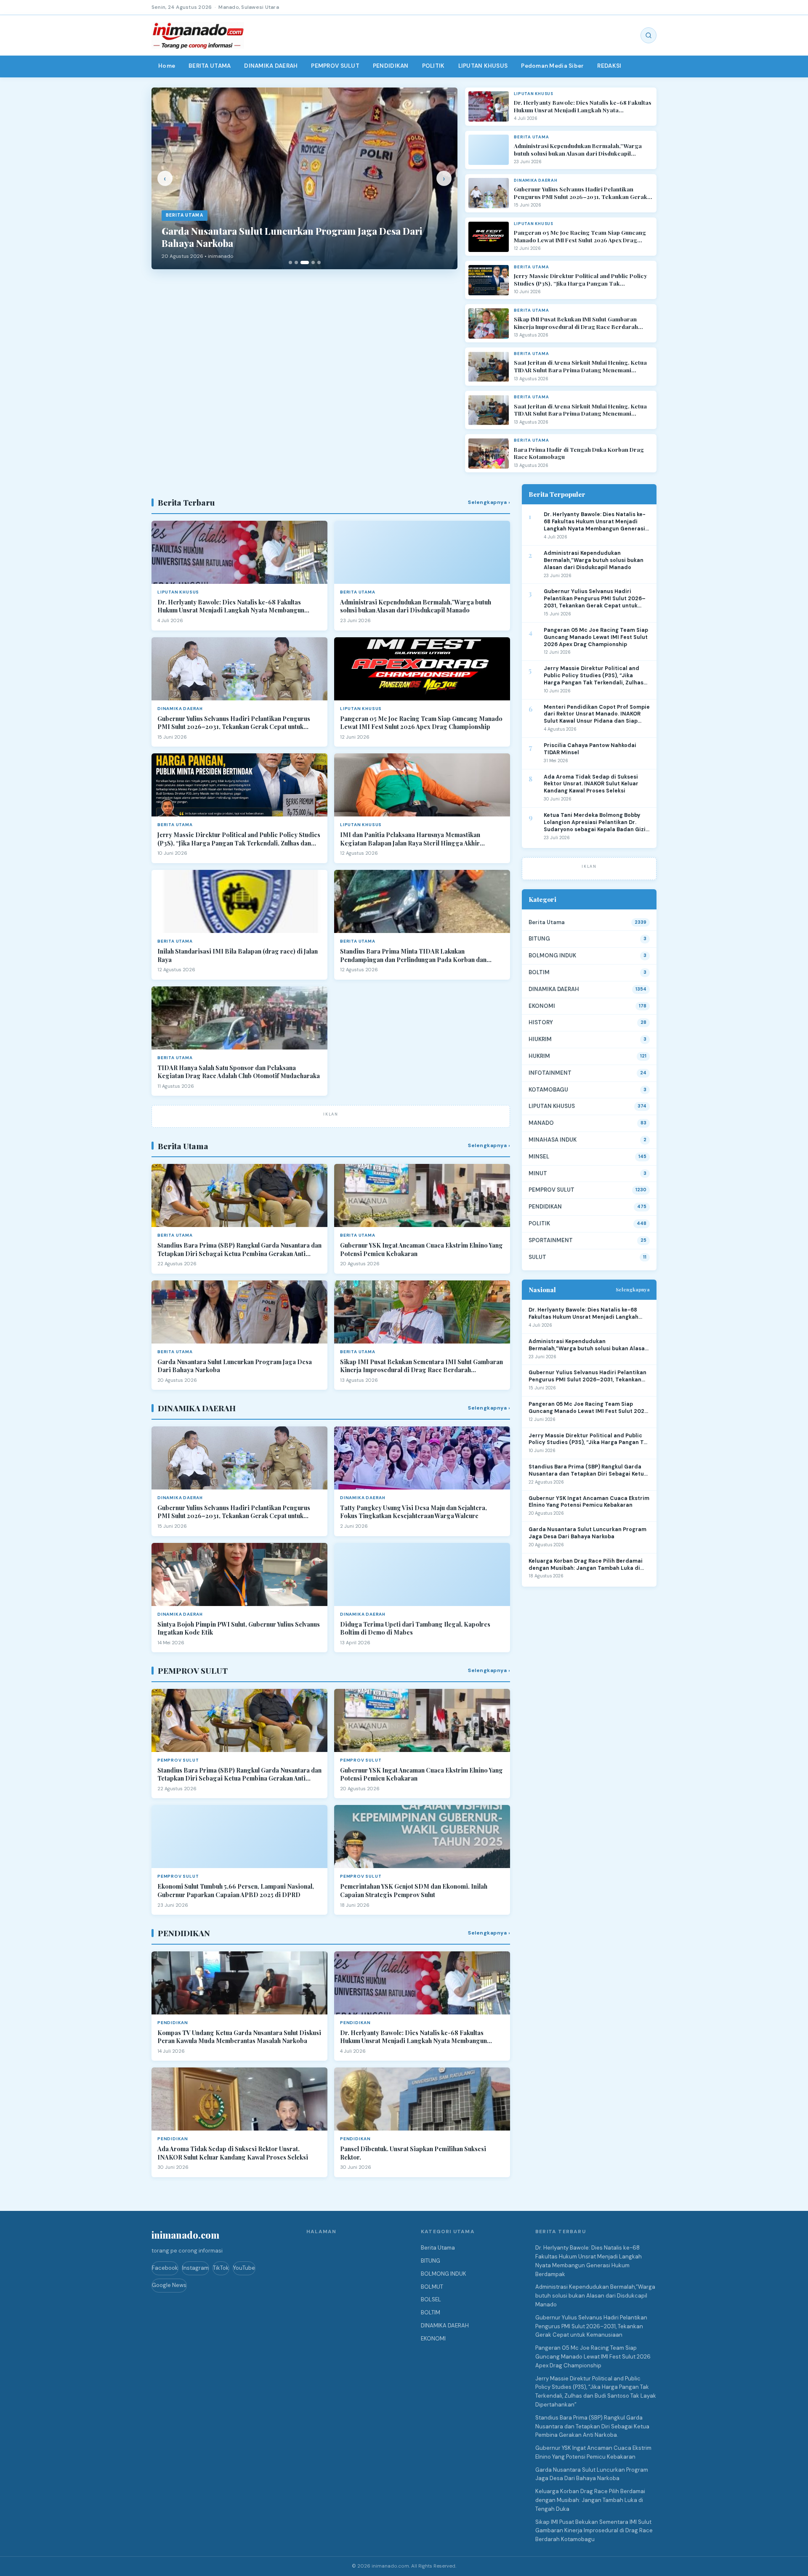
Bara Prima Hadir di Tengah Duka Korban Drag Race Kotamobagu (579, 453)
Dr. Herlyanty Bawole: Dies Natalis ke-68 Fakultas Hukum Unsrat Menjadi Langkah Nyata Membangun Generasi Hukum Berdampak (583, 106)
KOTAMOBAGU (548, 1090)
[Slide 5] (319, 262)
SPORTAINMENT (551, 1240)
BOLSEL (431, 2299)
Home (167, 66)
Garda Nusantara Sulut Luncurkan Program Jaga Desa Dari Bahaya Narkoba (235, 1366)
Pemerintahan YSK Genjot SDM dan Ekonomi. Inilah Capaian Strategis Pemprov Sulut (414, 1891)
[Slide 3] (305, 262)
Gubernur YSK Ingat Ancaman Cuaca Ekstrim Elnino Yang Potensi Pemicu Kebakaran (421, 1250)
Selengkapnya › (489, 502)
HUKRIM (539, 1056)
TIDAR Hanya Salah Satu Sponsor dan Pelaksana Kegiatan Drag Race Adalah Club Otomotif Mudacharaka (239, 1072)
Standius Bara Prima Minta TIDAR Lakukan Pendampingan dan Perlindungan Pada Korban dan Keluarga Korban (413, 955)
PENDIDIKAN (391, 66)
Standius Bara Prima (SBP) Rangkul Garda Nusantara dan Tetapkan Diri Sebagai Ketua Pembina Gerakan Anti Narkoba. (239, 1250)
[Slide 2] (296, 262)
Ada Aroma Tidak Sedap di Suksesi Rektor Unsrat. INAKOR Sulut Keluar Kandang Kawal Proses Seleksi (233, 2153)
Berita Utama (547, 922)
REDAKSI (609, 66)
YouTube (244, 2268)
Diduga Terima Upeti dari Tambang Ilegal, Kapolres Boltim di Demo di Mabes (415, 1629)
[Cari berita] (649, 35)
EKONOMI (542, 1006)
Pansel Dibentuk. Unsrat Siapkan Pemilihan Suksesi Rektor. (413, 2153)
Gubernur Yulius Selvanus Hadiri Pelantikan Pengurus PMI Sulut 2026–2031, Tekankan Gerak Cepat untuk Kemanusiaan (581, 193)
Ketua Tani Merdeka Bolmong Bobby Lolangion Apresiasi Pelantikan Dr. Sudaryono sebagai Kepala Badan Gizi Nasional (595, 823)
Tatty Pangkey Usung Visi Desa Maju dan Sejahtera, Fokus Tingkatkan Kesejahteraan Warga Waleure (413, 1512)
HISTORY (541, 1022)
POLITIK (433, 66)
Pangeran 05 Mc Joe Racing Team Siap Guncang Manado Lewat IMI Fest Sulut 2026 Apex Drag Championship (580, 236)
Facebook (165, 2268)
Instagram (195, 2268)
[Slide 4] (313, 262)
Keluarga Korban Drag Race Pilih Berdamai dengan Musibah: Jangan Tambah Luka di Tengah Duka (586, 1565)
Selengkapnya (633, 1289)
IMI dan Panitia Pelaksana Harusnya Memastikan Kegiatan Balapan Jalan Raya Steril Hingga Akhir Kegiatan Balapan (410, 839)
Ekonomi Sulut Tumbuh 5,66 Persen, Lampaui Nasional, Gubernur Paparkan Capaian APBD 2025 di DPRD (236, 1891)
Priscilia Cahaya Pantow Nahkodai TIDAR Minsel (590, 749)
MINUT (538, 1173)
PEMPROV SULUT (335, 66)
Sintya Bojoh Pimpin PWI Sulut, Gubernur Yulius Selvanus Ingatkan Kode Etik (239, 1629)
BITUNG (539, 939)
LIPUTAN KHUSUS (483, 66)
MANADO (541, 1123)
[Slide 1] (290, 262)
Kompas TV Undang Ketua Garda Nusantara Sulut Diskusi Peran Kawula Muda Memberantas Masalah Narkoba (239, 2037)
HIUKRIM (540, 1039)
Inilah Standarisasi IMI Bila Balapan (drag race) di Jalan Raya (238, 955)
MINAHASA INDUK (553, 1140)
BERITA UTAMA (210, 66)
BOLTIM (539, 972)
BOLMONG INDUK (552, 955)
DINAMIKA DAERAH (271, 66)
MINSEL (539, 1157)
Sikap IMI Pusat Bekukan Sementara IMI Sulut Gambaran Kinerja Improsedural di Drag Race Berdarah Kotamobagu (421, 1366)
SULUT (537, 1257)
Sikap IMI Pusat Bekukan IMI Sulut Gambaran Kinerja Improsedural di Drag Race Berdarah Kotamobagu (576, 323)
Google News (169, 2285)
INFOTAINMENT (550, 1073)
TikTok (221, 2268)
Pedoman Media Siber (552, 66)
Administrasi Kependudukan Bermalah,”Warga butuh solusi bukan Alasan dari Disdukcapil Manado (578, 150)
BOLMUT (432, 2287)
